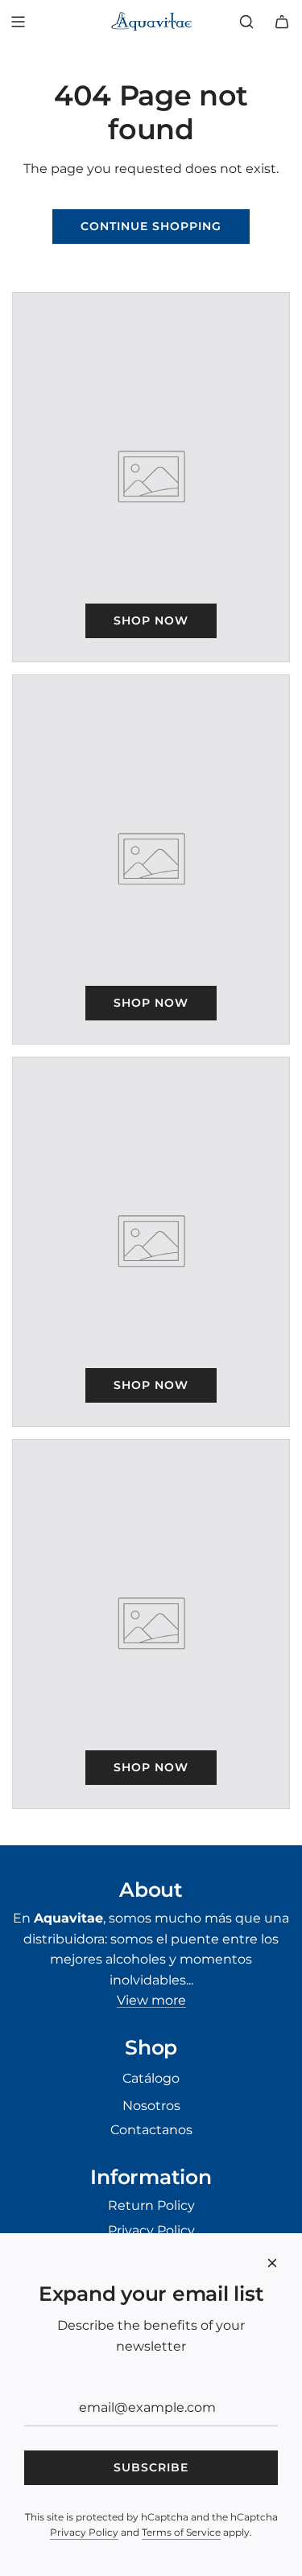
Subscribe (151, 2467)
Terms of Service (181, 2532)
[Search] (246, 22)
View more (151, 2000)
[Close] (272, 2263)
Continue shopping (151, 226)
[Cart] (282, 22)
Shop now (151, 620)
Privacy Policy (84, 2532)
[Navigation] (18, 22)
